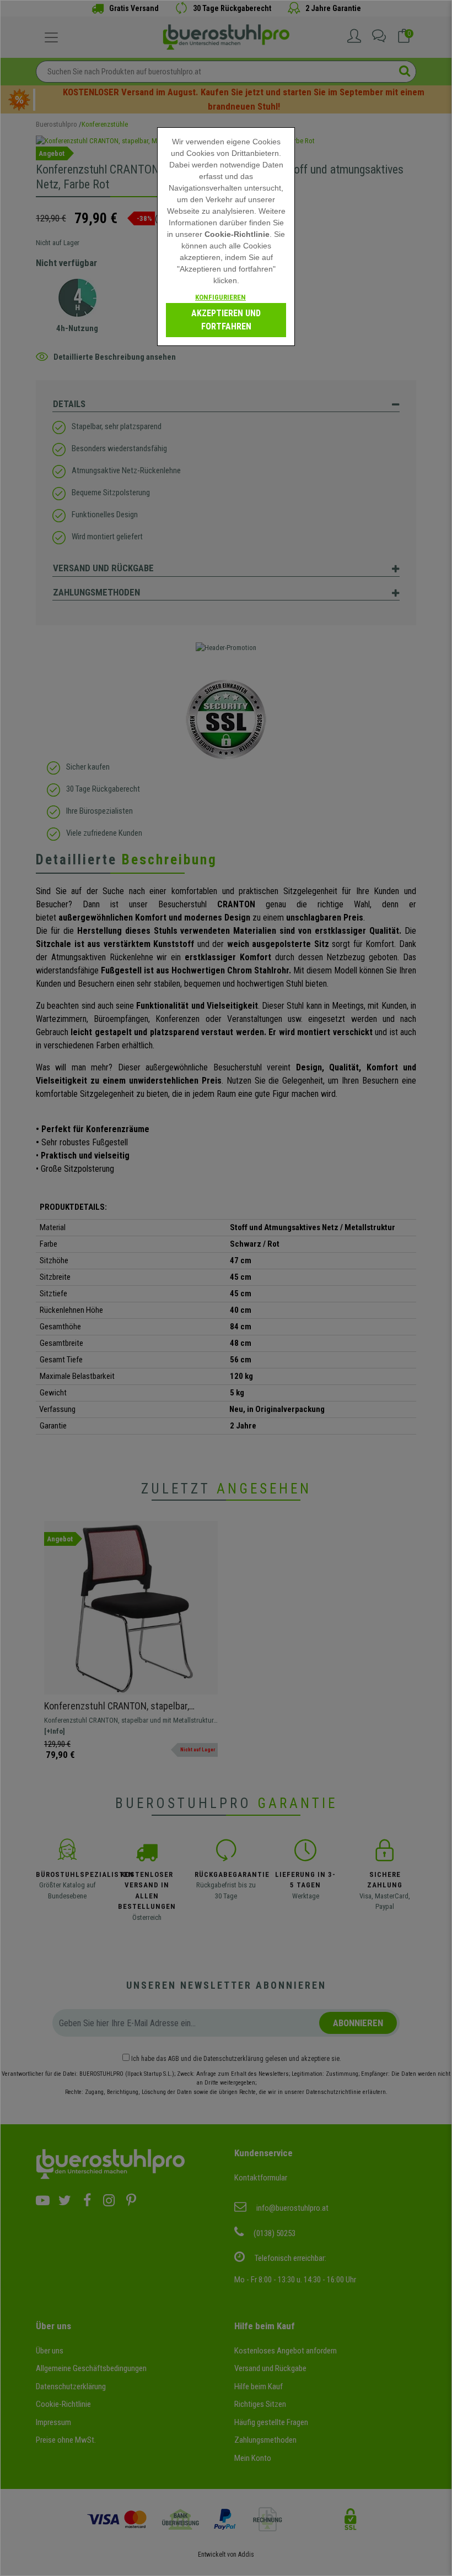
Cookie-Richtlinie (237, 234)
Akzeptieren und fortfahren (226, 320)
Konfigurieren (220, 297)
